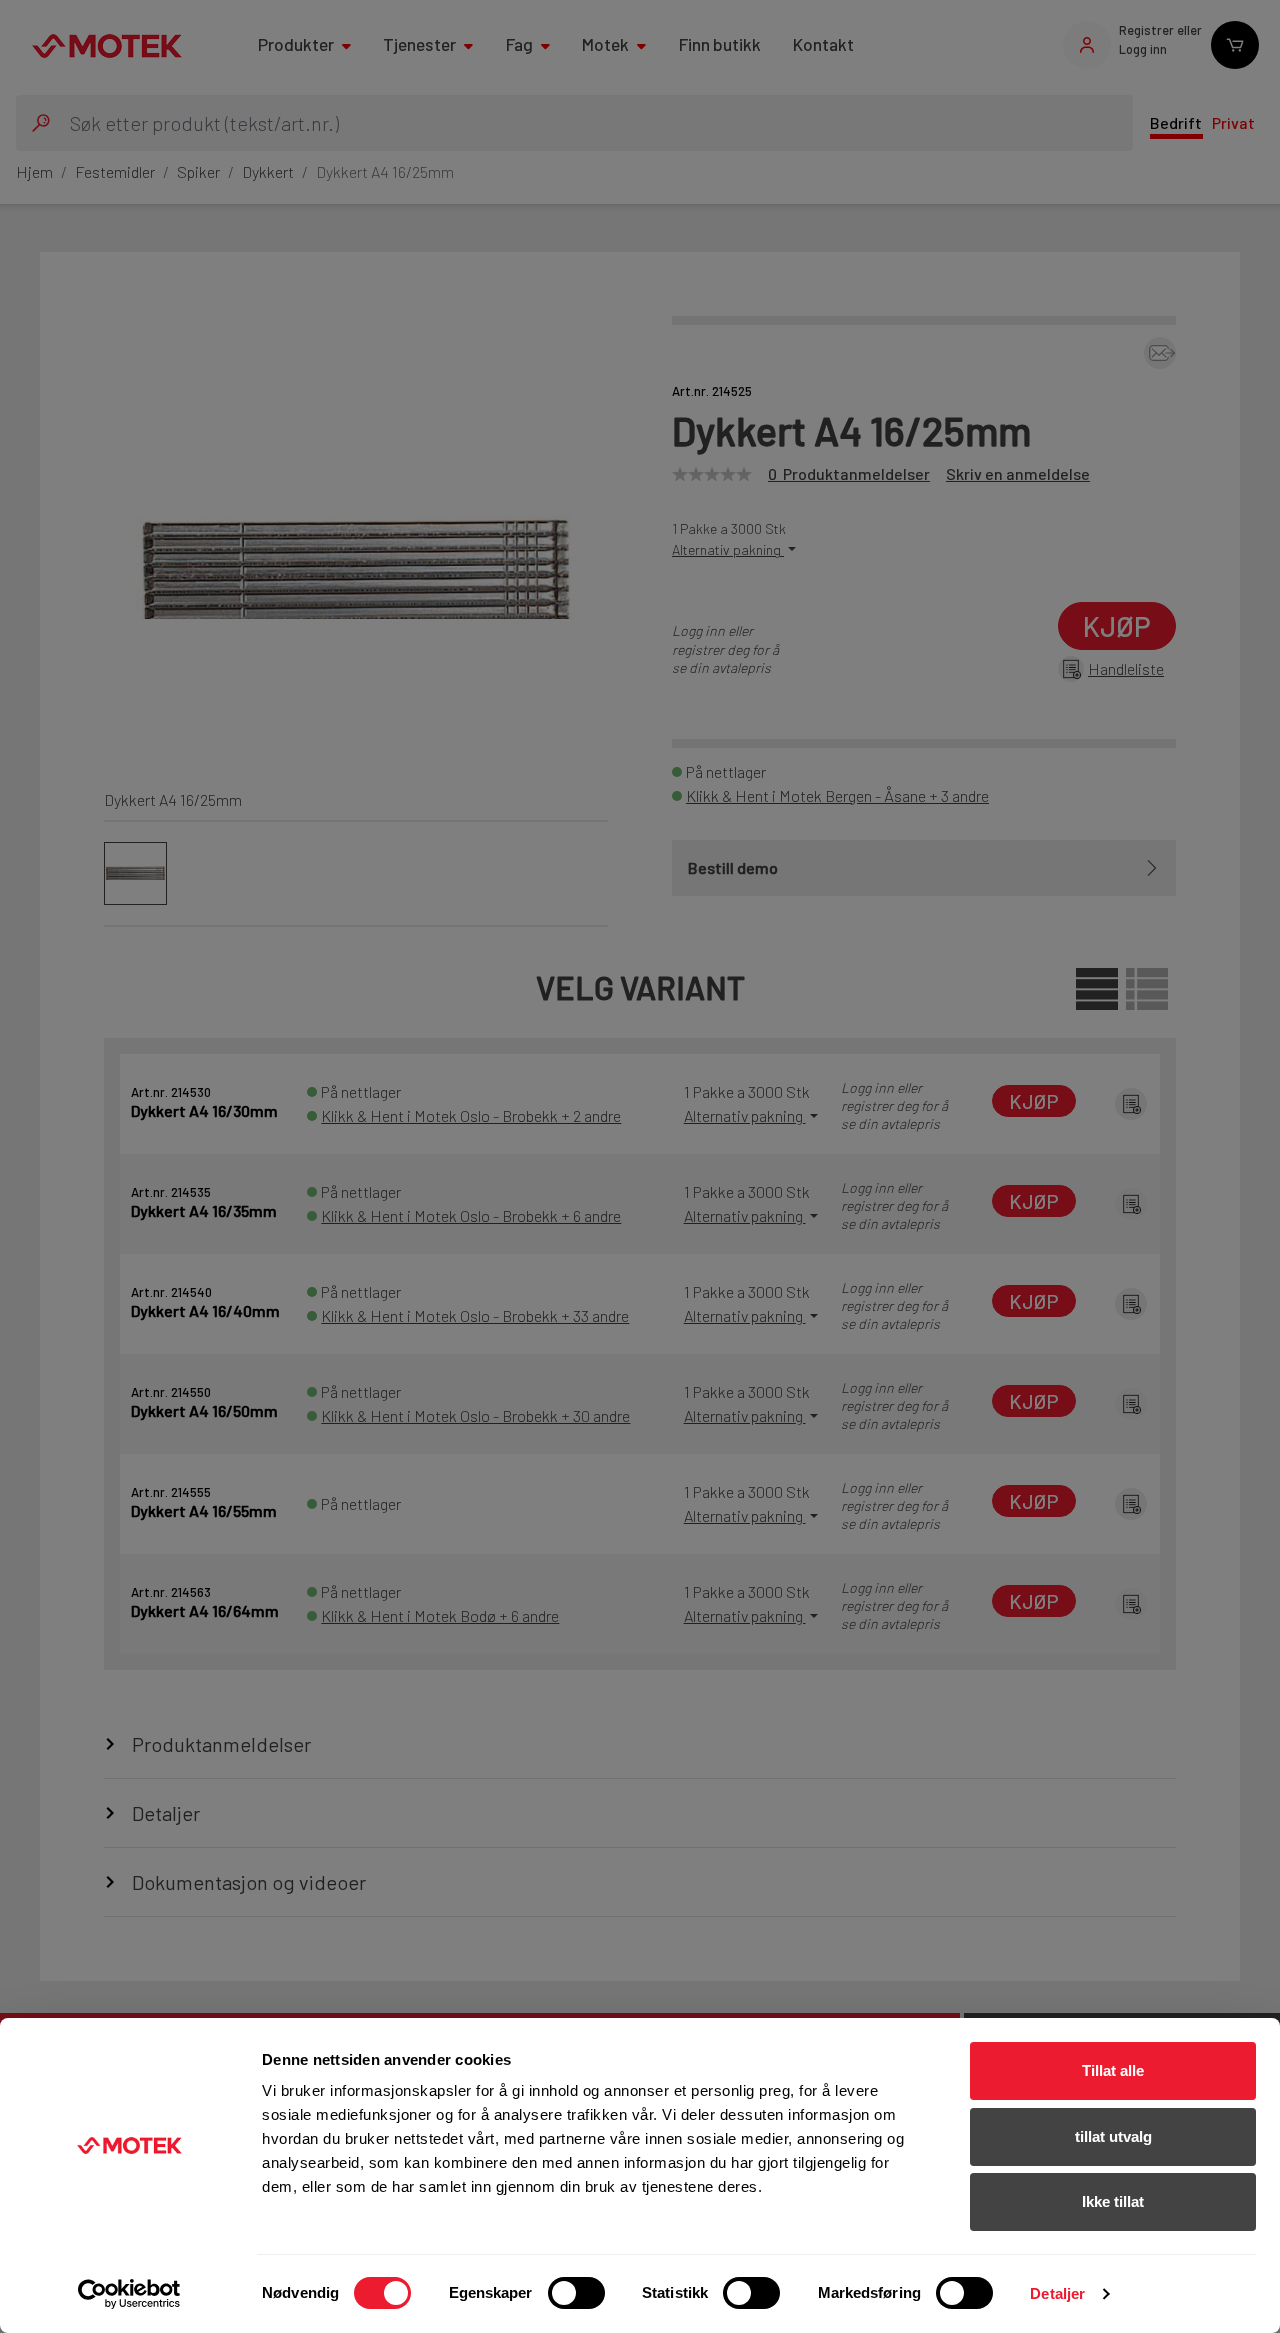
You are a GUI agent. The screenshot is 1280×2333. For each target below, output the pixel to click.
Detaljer (1057, 2293)
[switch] (576, 2293)
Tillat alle (1113, 2070)
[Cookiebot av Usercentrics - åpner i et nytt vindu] (129, 2294)
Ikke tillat (1113, 2201)
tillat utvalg (1113, 2136)
